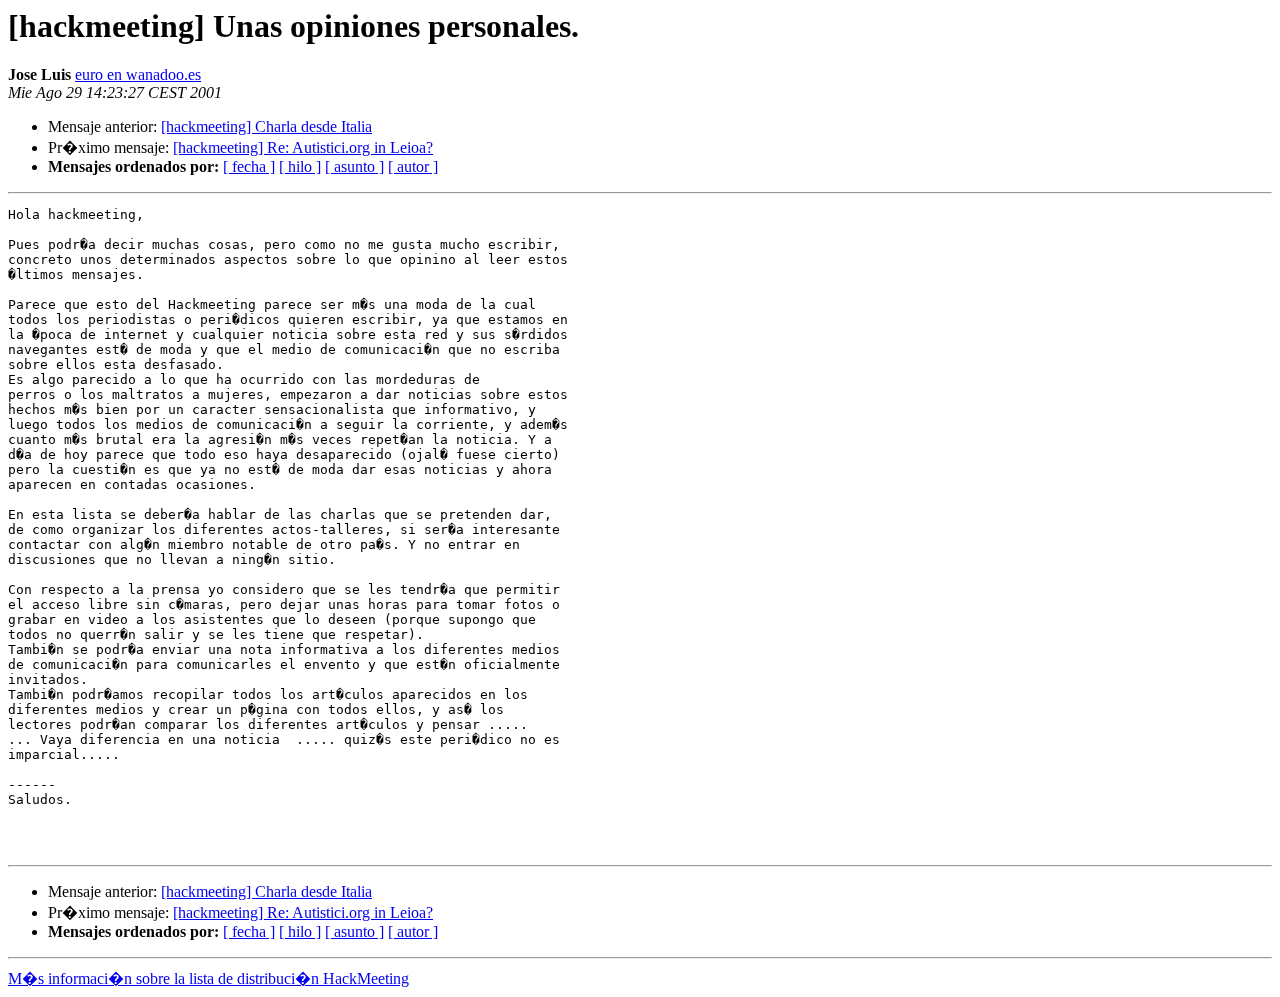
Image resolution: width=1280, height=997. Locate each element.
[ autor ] (413, 166)
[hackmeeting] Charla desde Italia (266, 126)
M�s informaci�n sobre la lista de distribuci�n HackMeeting (208, 978)
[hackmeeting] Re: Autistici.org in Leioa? (303, 147)
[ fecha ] (249, 166)
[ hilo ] (300, 166)
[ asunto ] (354, 166)
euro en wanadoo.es (138, 74)
